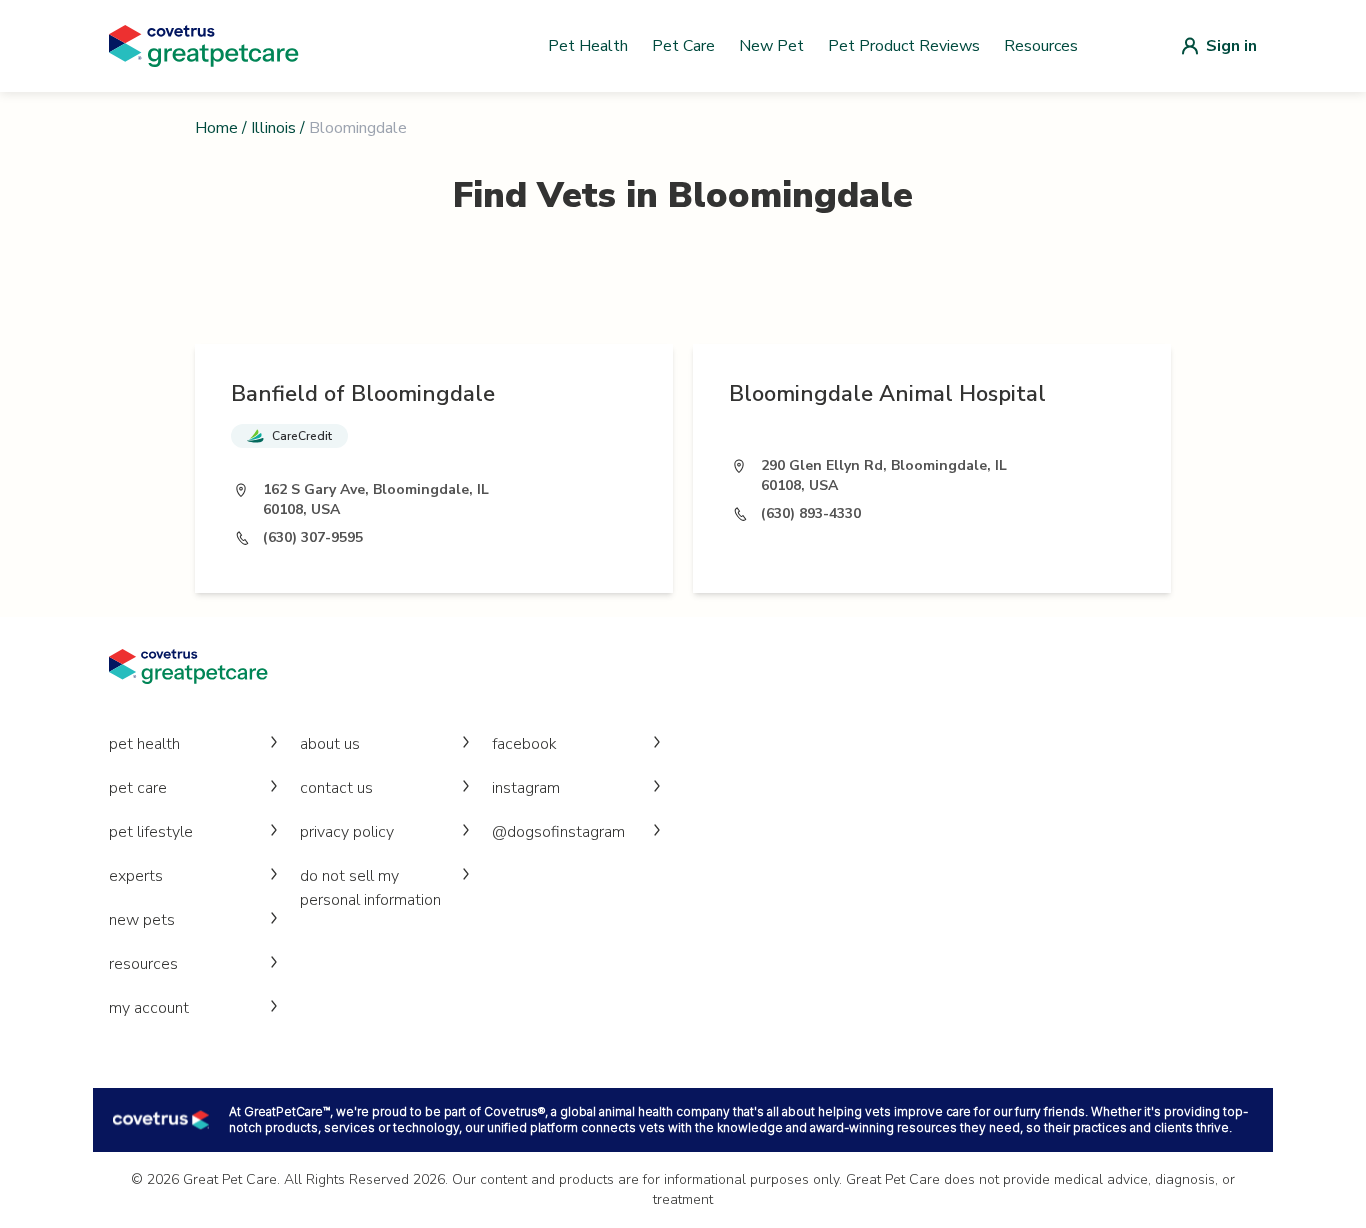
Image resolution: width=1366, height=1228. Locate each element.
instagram (526, 788)
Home (216, 128)
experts (136, 876)
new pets (142, 920)
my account (149, 1008)
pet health (144, 744)
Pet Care (683, 46)
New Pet (771, 46)
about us (330, 744)
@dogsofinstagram (558, 832)
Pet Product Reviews (904, 46)
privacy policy (347, 832)
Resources (1041, 46)
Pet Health (588, 46)
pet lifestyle (151, 832)
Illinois (273, 128)
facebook (524, 744)
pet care (138, 788)
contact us (336, 788)
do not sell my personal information (370, 888)
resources (143, 964)
